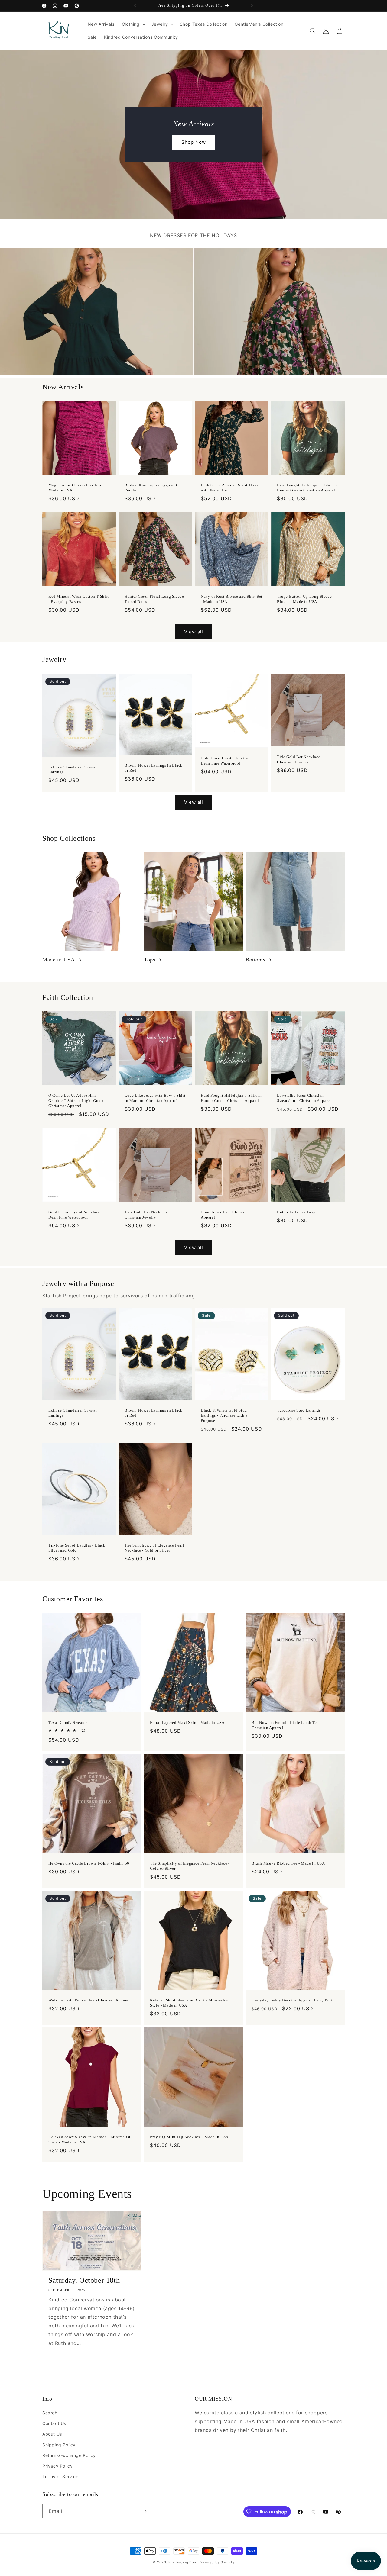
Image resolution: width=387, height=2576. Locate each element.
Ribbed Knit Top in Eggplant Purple (151, 488)
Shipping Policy (59, 2445)
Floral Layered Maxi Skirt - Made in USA (187, 1723)
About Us (52, 2434)
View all (194, 632)
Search (50, 2413)
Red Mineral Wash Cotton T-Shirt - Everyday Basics (79, 599)
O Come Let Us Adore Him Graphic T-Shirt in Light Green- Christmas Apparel (77, 1101)
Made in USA (59, 960)
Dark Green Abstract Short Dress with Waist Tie (230, 488)
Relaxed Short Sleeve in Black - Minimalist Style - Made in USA (189, 2003)
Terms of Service (60, 2476)
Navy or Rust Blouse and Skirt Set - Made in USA (232, 599)
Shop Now (194, 142)
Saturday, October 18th (84, 2280)
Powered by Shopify (217, 2562)
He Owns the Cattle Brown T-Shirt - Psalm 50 (89, 1863)
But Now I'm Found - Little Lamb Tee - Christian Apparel (286, 1725)
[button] (133, 24)
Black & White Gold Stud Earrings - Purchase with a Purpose (224, 1415)
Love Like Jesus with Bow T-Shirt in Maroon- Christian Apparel (155, 1098)
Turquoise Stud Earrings (299, 1410)
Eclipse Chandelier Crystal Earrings (73, 769)
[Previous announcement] (135, 6)
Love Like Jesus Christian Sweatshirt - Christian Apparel (304, 1098)
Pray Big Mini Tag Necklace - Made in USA (189, 2137)
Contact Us (54, 2423)
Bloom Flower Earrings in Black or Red (154, 768)
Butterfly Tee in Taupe (297, 1212)
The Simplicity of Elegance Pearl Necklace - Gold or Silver (154, 1548)
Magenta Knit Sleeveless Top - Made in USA (76, 488)
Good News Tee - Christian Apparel (225, 1215)
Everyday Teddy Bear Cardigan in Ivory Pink (292, 2000)
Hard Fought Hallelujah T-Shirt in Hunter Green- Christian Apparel (307, 488)
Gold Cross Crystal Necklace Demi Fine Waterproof (227, 761)
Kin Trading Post (183, 2562)
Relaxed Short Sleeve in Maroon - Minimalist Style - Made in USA (89, 2140)
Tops (150, 960)
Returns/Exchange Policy (69, 2455)
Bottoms (255, 960)
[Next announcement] (252, 6)
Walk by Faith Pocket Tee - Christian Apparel (89, 2000)
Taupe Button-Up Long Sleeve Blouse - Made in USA (304, 599)
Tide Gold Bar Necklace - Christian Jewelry (300, 759)
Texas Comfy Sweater (68, 1723)
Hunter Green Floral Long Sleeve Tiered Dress (154, 599)
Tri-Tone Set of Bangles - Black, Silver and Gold (77, 1548)
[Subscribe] (144, 2511)
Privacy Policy (57, 2466)
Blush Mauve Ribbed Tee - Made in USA (288, 1863)
